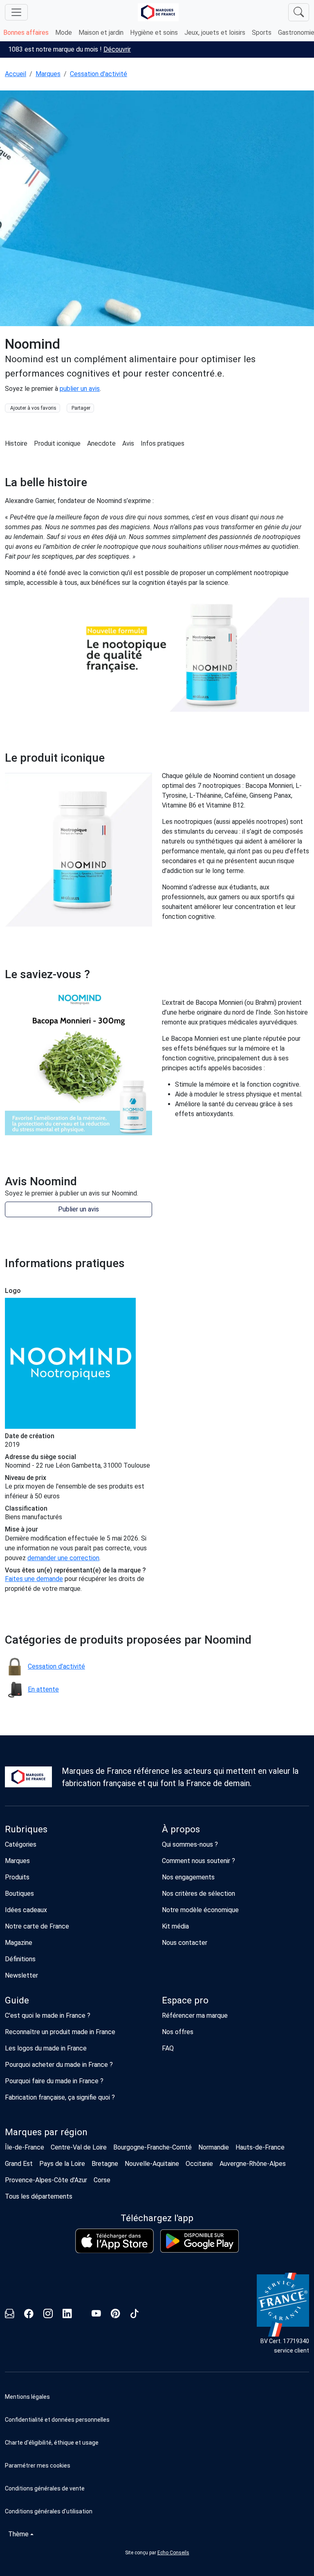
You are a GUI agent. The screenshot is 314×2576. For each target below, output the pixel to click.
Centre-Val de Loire (79, 2147)
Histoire (16, 443)
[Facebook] (29, 2315)
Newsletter (21, 1975)
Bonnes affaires (26, 33)
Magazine (19, 1943)
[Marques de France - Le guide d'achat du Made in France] (158, 12)
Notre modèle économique (200, 1910)
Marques (48, 74)
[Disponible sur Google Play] (200, 2241)
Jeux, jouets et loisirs (215, 33)
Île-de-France (25, 2147)
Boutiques (19, 1894)
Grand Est (19, 2164)
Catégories (21, 1844)
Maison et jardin (101, 33)
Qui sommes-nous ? (190, 1844)
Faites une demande (34, 1579)
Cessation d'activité (99, 74)
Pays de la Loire (62, 2164)
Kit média (175, 1926)
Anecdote (101, 443)
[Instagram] (48, 2315)
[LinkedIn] (67, 2315)
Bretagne (105, 2164)
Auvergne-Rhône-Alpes (253, 2164)
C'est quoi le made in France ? (48, 2015)
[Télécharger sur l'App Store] (114, 2241)
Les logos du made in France (46, 2048)
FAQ (168, 2048)
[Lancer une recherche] (299, 12)
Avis (128, 443)
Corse (102, 2180)
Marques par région (46, 2132)
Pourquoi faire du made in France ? (54, 2081)
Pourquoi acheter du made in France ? (59, 2065)
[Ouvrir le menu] (16, 12)
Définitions (20, 1959)
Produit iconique (57, 443)
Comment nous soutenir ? (198, 1861)
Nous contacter (185, 1943)
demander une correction (63, 1558)
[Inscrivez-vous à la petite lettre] (10, 2315)
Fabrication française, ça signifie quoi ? (60, 2097)
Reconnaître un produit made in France (60, 2032)
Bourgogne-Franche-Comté (153, 2147)
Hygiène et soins (154, 33)
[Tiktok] (135, 2315)
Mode (64, 33)
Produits (17, 1877)
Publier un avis (78, 1209)
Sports (262, 33)
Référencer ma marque (195, 2015)
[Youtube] (96, 2315)
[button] (157, 2465)
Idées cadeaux (26, 1910)
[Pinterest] (116, 2315)
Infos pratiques (163, 443)
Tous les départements (39, 2196)
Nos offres (178, 2032)
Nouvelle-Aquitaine (152, 2164)
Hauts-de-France (260, 2147)
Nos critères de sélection (198, 1894)
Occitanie (199, 2164)
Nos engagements (188, 1877)
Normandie (214, 2147)
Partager (81, 408)
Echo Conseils (173, 2553)
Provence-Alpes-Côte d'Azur (46, 2180)
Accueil (16, 74)
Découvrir (117, 49)
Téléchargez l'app (157, 2218)
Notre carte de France (37, 1926)
